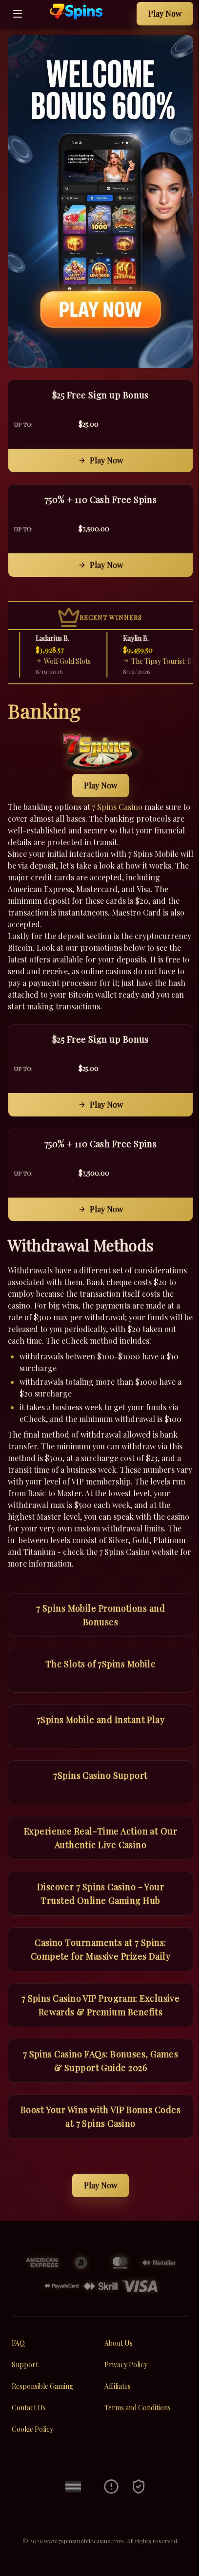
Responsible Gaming (42, 2386)
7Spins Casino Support (100, 1775)
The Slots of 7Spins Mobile (101, 1664)
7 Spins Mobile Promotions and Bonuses (100, 1615)
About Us (119, 2343)
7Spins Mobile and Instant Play (101, 1720)
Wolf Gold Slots (59, 661)
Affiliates (118, 2386)
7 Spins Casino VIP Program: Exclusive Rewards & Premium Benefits (101, 2005)
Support (25, 2365)
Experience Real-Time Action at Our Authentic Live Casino (100, 1838)
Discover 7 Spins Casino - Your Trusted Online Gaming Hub (101, 1894)
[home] (82, 20)
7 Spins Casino (117, 807)
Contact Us (29, 2408)
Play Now (165, 13)
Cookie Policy (32, 2429)
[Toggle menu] (18, 14)
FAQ (18, 2343)
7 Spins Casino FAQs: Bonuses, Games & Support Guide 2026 (101, 2061)
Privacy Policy (126, 2365)
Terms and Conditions (138, 2408)
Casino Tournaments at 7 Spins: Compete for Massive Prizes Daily (100, 1949)
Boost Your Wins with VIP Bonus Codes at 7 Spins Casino (100, 2117)
